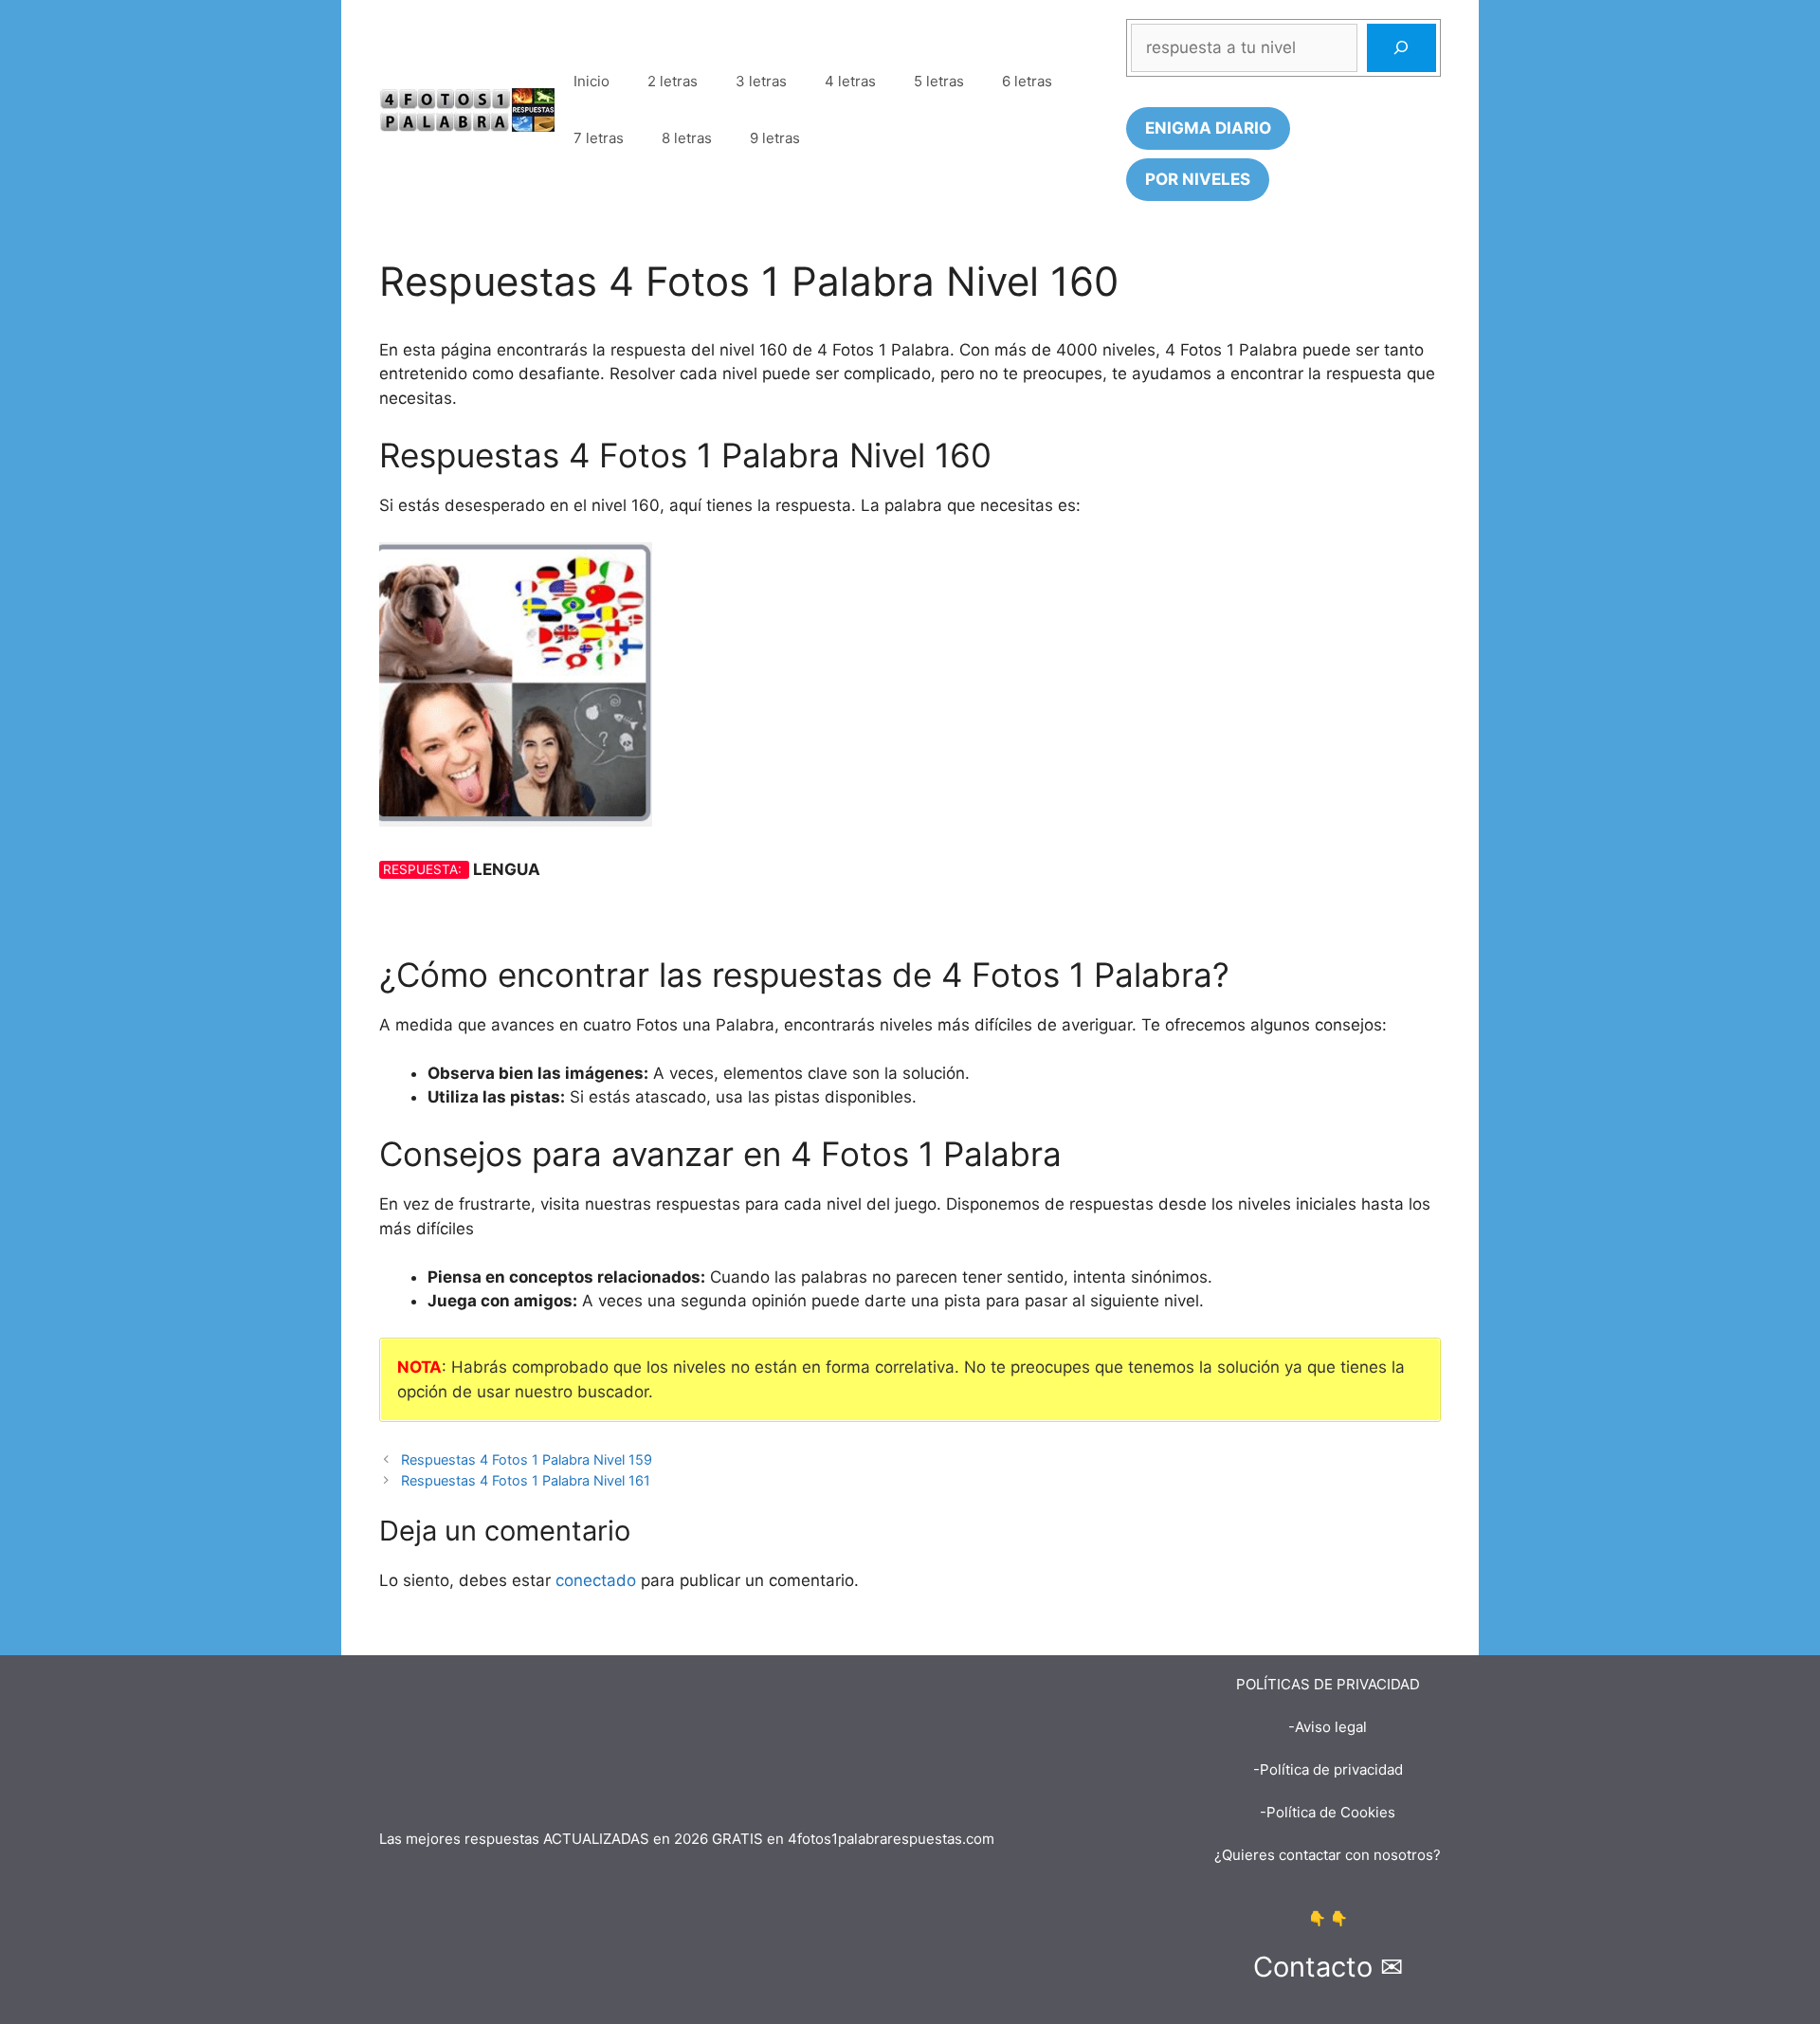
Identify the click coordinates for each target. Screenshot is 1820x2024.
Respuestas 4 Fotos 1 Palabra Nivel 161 (526, 1480)
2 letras (673, 81)
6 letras (1027, 81)
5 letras (939, 81)
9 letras (775, 138)
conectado (596, 1580)
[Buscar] (1401, 48)
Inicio (591, 81)
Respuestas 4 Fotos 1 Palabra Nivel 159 (527, 1459)
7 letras (599, 138)
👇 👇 (1328, 1918)
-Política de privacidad (1328, 1769)
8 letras (687, 138)
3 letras (761, 81)
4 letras (850, 81)
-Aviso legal (1328, 1727)
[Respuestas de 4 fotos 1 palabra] (467, 109)
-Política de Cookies (1328, 1812)
